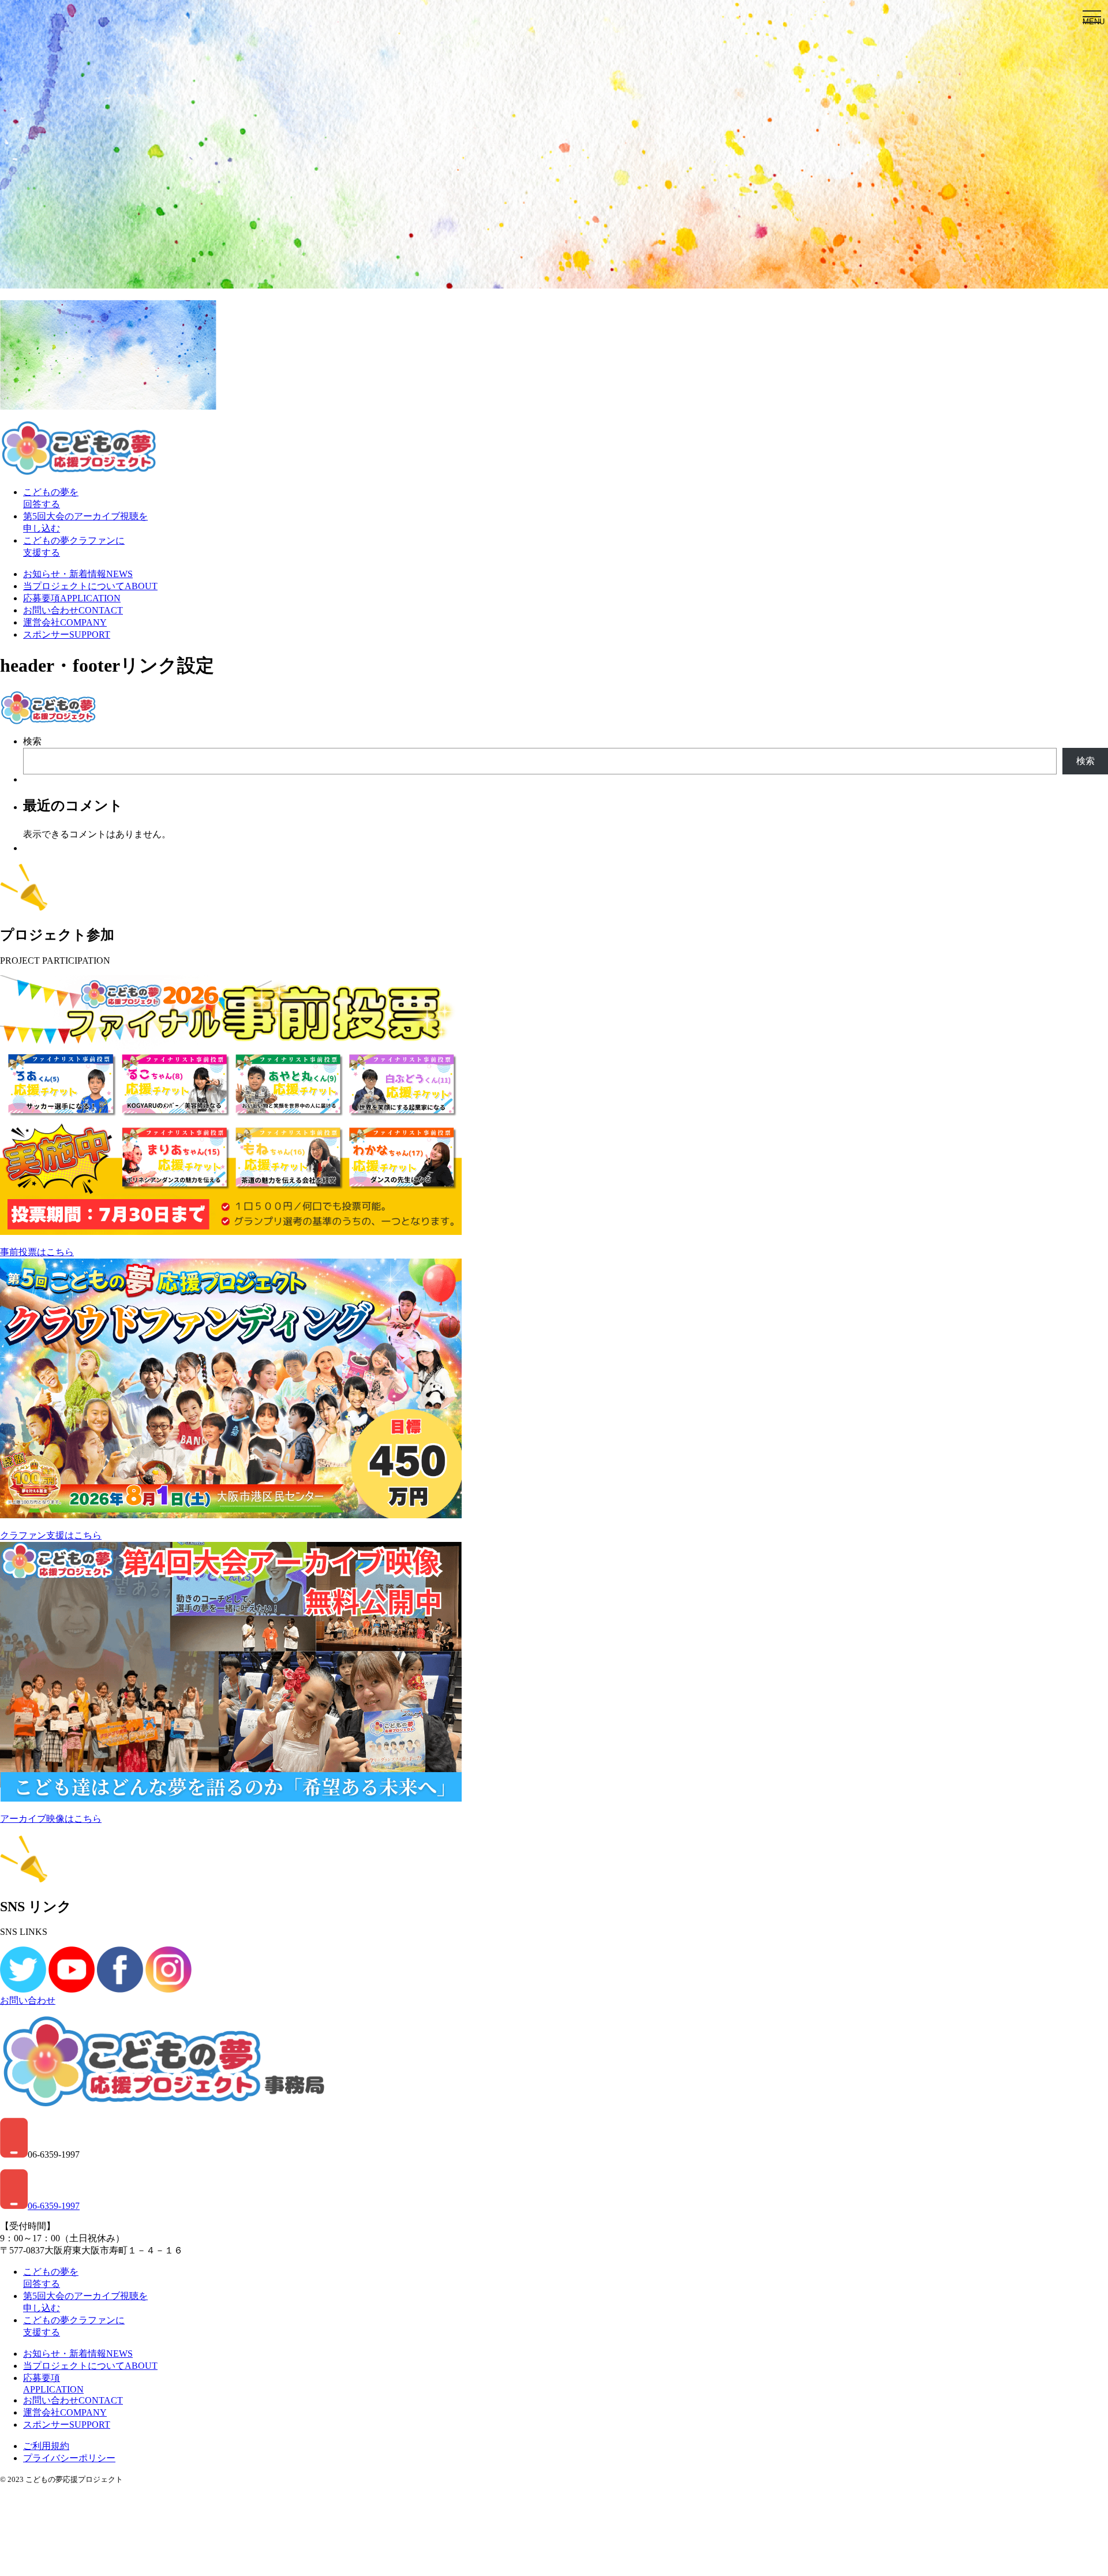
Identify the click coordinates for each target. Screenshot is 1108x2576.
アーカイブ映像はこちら (51, 1819)
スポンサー (67, 634)
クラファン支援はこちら (51, 1535)
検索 (32, 741)
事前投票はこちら (37, 1252)
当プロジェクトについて (90, 586)
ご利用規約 (46, 2446)
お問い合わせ (73, 610)
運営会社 (65, 622)
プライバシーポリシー (69, 2458)
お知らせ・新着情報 (78, 574)
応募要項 (72, 598)
